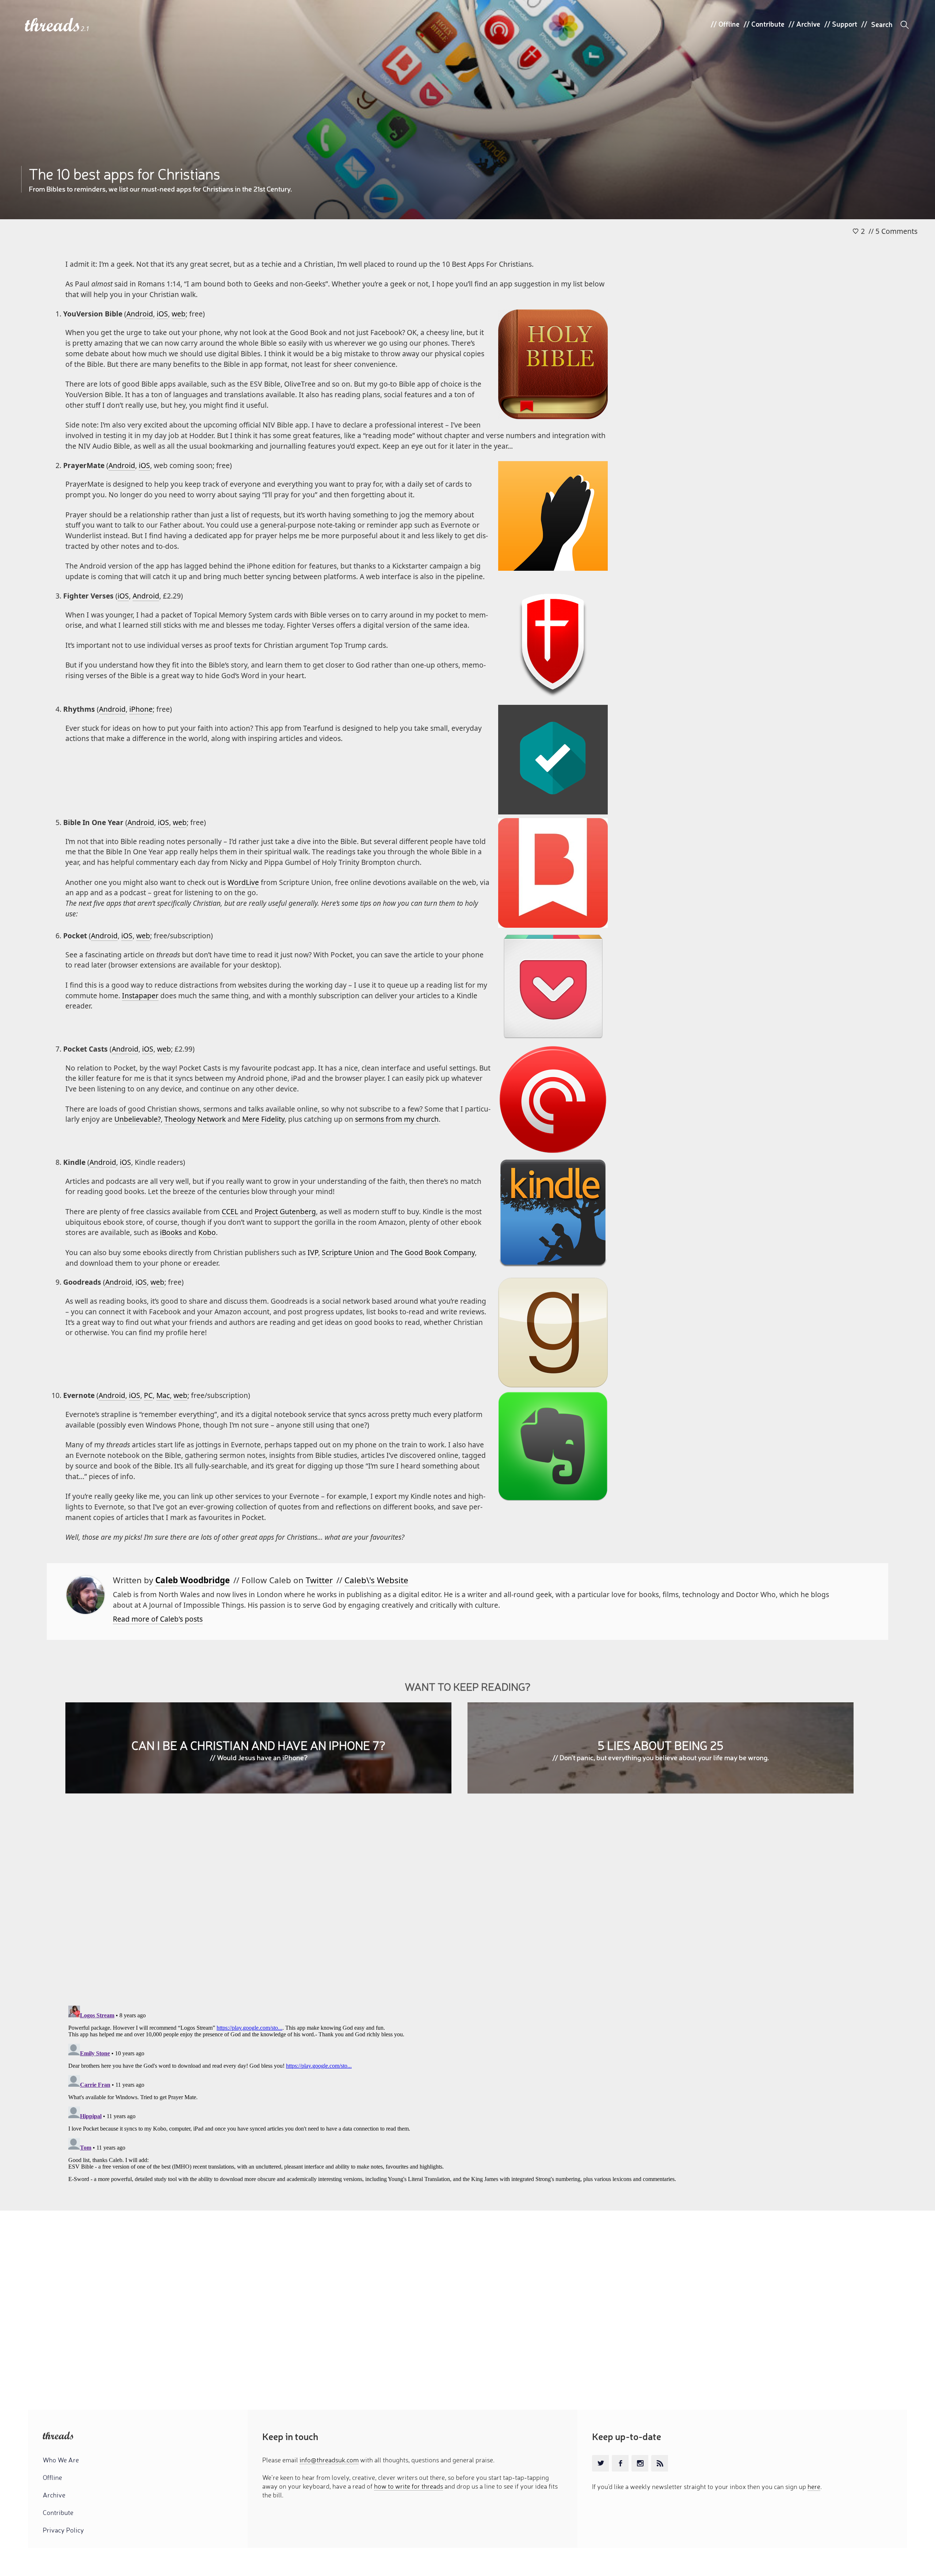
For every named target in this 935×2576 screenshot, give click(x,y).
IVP (313, 1252)
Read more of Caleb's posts (158, 1619)
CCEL (230, 1211)
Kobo (207, 1232)
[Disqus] (467, 1905)
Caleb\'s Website (376, 1580)
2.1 (85, 29)
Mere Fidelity (263, 1119)
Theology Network (195, 1119)
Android (140, 314)
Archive (808, 24)
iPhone (141, 709)
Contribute (768, 24)
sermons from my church (397, 1119)
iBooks (171, 1232)
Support (845, 24)
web (179, 314)
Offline (729, 24)
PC (148, 1395)
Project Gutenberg (285, 1211)
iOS (162, 314)
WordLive (243, 882)
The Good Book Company (433, 1252)
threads (53, 25)
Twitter (319, 1580)
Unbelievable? (138, 1119)
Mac (163, 1395)
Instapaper (140, 996)
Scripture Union (348, 1252)
